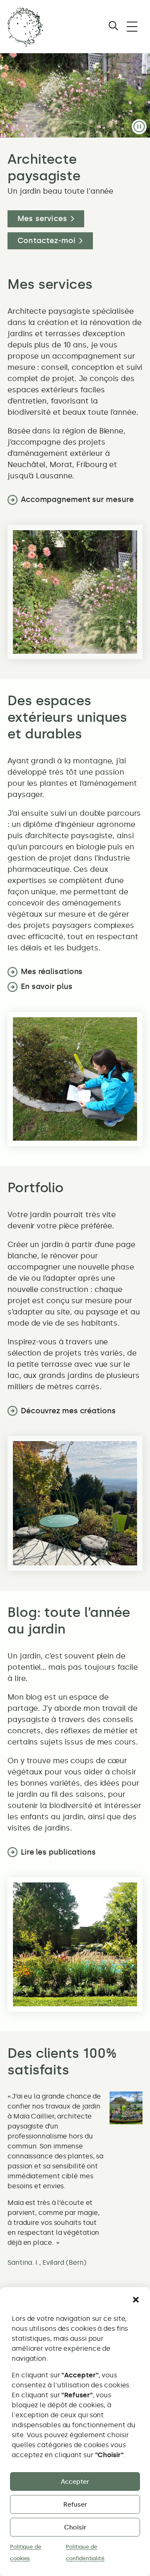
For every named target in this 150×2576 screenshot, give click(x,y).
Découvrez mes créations (68, 1411)
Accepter (75, 2482)
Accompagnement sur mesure (77, 499)
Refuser (75, 2505)
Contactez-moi (46, 241)
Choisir (75, 2527)
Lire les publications (58, 1852)
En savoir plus (47, 987)
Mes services (42, 219)
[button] (136, 2300)
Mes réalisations (52, 972)
